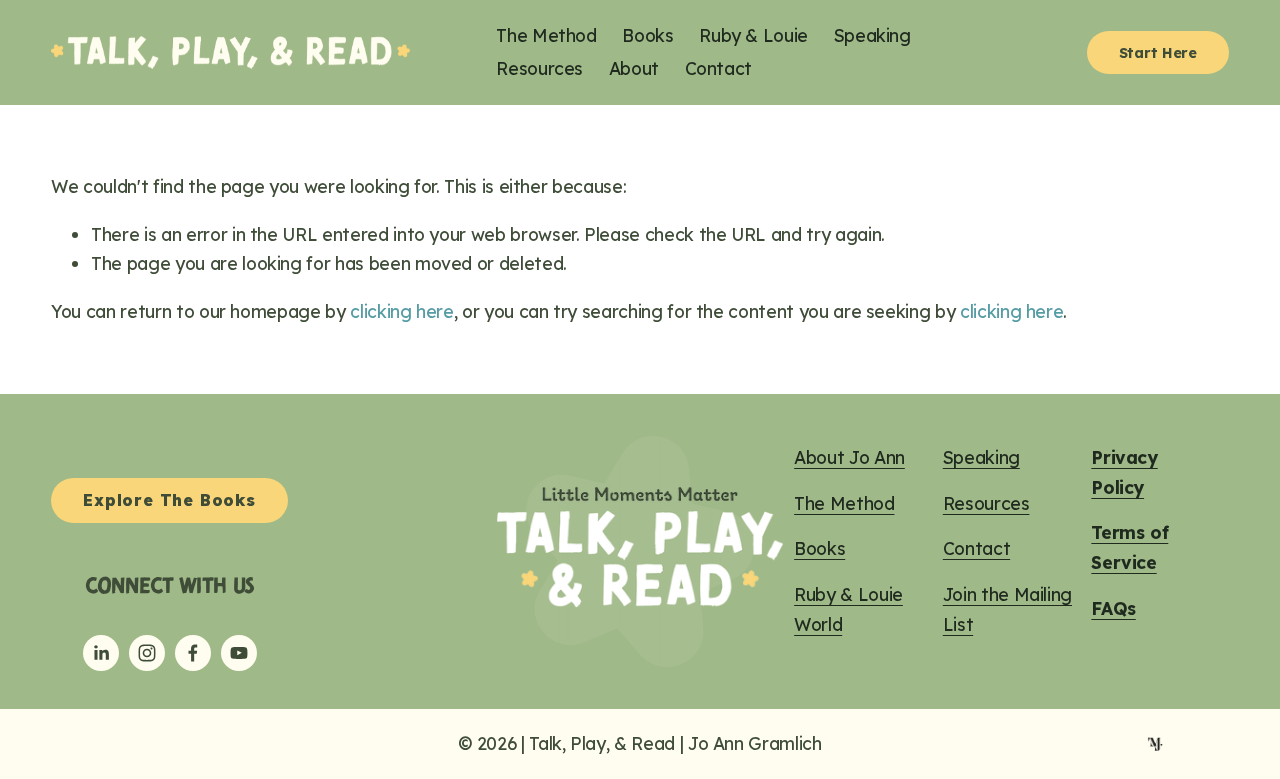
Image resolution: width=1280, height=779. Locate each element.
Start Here (1158, 53)
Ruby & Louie (753, 35)
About (634, 68)
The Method (546, 35)
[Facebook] (193, 653)
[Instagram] (147, 653)
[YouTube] (239, 653)
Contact (719, 68)
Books (647, 35)
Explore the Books (169, 500)
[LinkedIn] (101, 653)
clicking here (401, 311)
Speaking (872, 35)
